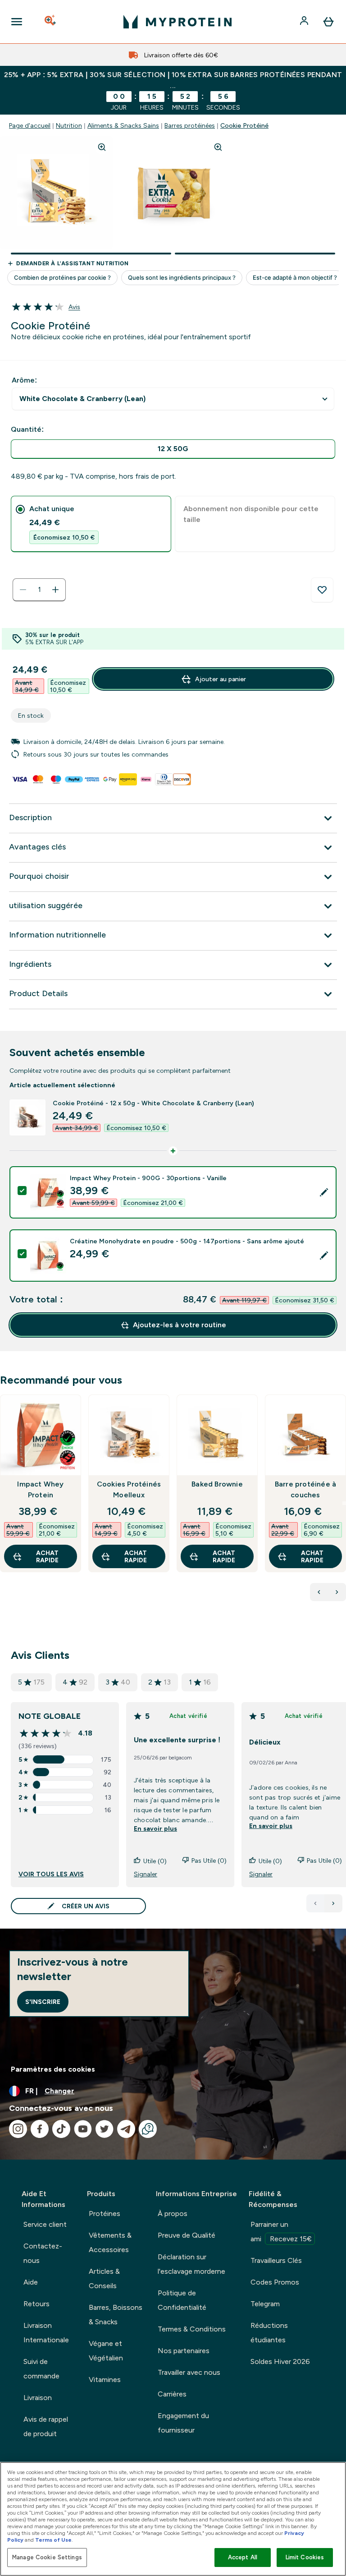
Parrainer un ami (281, 2232)
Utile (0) (155, 1861)
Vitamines (105, 2380)
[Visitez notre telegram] (126, 2129)
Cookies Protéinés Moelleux (129, 1489)
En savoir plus (155, 1828)
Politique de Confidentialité (182, 2300)
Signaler (146, 1874)
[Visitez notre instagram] (18, 2129)
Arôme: (24, 380)
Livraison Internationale (46, 2333)
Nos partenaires (184, 2351)
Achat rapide (47, 1556)
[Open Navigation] (17, 22)
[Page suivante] (333, 1903)
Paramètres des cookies (53, 2069)
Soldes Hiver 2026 (280, 2361)
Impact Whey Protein (40, 1489)
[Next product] (337, 1592)
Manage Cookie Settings (47, 2557)
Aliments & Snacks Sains (123, 125)
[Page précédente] (315, 1903)
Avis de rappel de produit (46, 2426)
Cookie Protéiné (244, 125)
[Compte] (305, 22)
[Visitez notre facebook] (40, 2129)
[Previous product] (319, 1592)
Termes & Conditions (192, 2329)
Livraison (38, 2398)
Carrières (172, 2394)
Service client (45, 2224)
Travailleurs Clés (276, 2260)
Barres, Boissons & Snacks (116, 2315)
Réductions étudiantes (269, 2333)
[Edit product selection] (324, 1192)
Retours (36, 2304)
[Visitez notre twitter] (105, 2129)
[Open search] (51, 22)
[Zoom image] (102, 147)
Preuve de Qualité (187, 2235)
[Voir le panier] (328, 22)
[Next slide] (344, 1503)
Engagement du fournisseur (183, 2423)
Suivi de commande (41, 2369)
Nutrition (69, 125)
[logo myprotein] (178, 22)
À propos (173, 2214)
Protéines (105, 2214)
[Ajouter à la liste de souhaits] (322, 590)
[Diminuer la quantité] (23, 590)
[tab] (91, 524)
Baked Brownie (217, 1484)
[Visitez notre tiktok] (61, 2129)
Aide (31, 2282)
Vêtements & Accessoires (110, 2242)
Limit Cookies (305, 2557)
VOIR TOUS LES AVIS (51, 1874)
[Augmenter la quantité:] (55, 590)
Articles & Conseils (104, 2278)
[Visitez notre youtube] (83, 2129)
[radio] (173, 449)
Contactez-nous (43, 2253)
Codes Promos (275, 2282)
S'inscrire (43, 2002)
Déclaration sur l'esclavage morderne (191, 2264)
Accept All (243, 2557)
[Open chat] (148, 2129)
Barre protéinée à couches (305, 1489)
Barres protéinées (190, 125)
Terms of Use (53, 2540)
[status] (39, 590)
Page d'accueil (30, 125)
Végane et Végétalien (106, 2351)
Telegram (265, 2304)
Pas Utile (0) (209, 1860)
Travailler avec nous (189, 2372)
